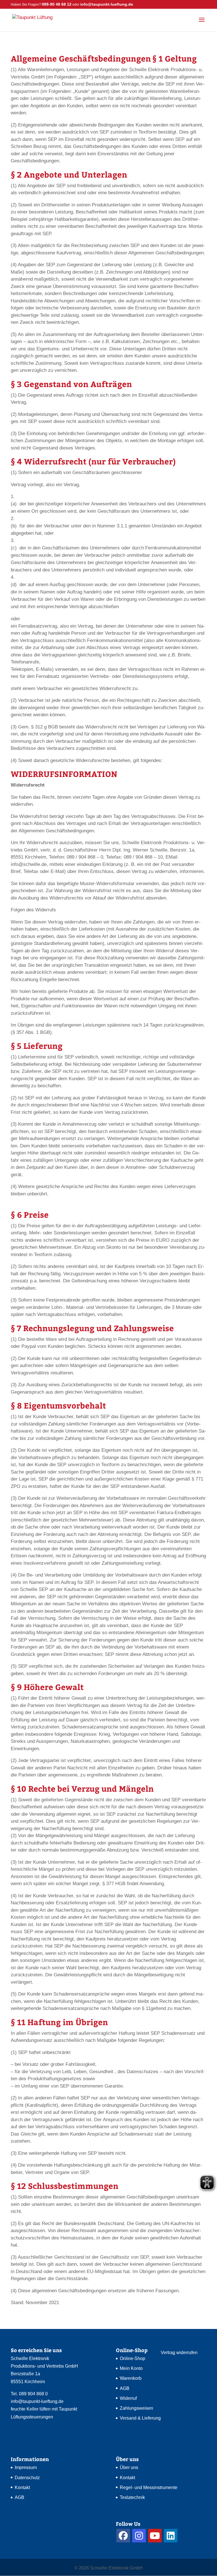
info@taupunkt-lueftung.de (37, 2401)
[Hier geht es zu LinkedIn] (171, 2536)
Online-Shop (133, 2358)
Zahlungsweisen (136, 2408)
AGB (125, 2388)
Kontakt (22, 2487)
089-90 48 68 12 (57, 4)
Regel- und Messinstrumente (149, 2487)
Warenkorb (131, 2378)
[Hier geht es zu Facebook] (123, 2536)
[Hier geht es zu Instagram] (139, 2536)
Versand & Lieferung (140, 2418)
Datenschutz (27, 2478)
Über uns (129, 2467)
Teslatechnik (132, 2497)
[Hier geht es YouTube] (155, 2536)
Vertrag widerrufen (179, 2353)
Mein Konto (131, 2368)
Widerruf (128, 2398)
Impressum (26, 2467)
